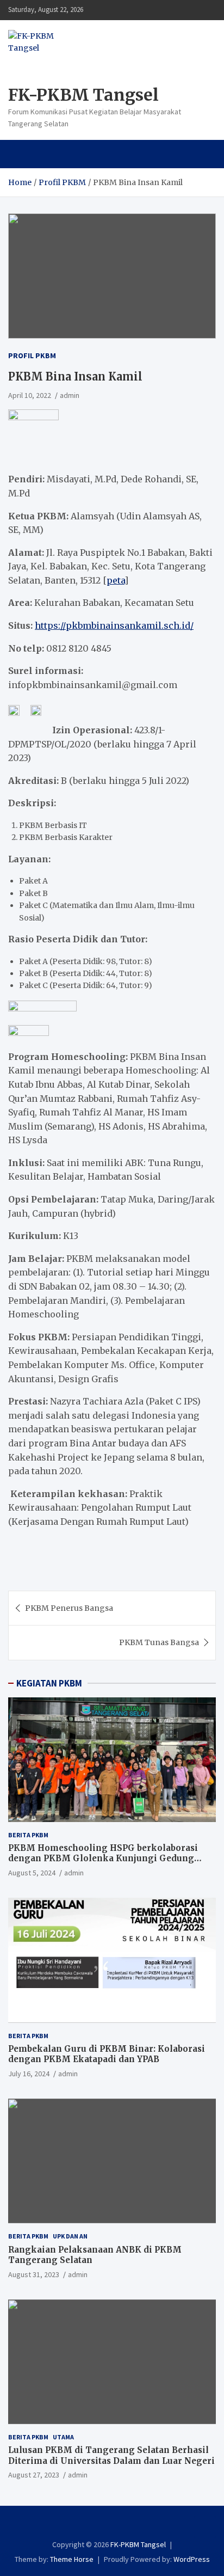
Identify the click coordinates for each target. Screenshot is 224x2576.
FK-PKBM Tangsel (83, 95)
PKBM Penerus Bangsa (69, 1608)
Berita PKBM (28, 1835)
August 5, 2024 (32, 1873)
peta (116, 580)
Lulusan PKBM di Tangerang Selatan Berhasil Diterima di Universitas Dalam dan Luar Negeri (111, 2455)
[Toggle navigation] (21, 154)
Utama (63, 2437)
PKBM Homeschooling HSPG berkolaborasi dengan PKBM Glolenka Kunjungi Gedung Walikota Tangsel (103, 1859)
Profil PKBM (32, 355)
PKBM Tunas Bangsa (159, 1642)
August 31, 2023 (34, 2274)
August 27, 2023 (34, 2475)
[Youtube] (119, 2525)
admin (70, 395)
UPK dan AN (70, 2236)
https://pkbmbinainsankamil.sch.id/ (114, 625)
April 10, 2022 (30, 395)
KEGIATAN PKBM (49, 1683)
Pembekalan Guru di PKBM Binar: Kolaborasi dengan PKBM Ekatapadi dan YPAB (107, 2054)
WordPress (192, 2559)
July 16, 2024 (29, 2074)
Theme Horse (72, 2559)
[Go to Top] (205, 2527)
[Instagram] (105, 2525)
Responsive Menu (204, 10)
